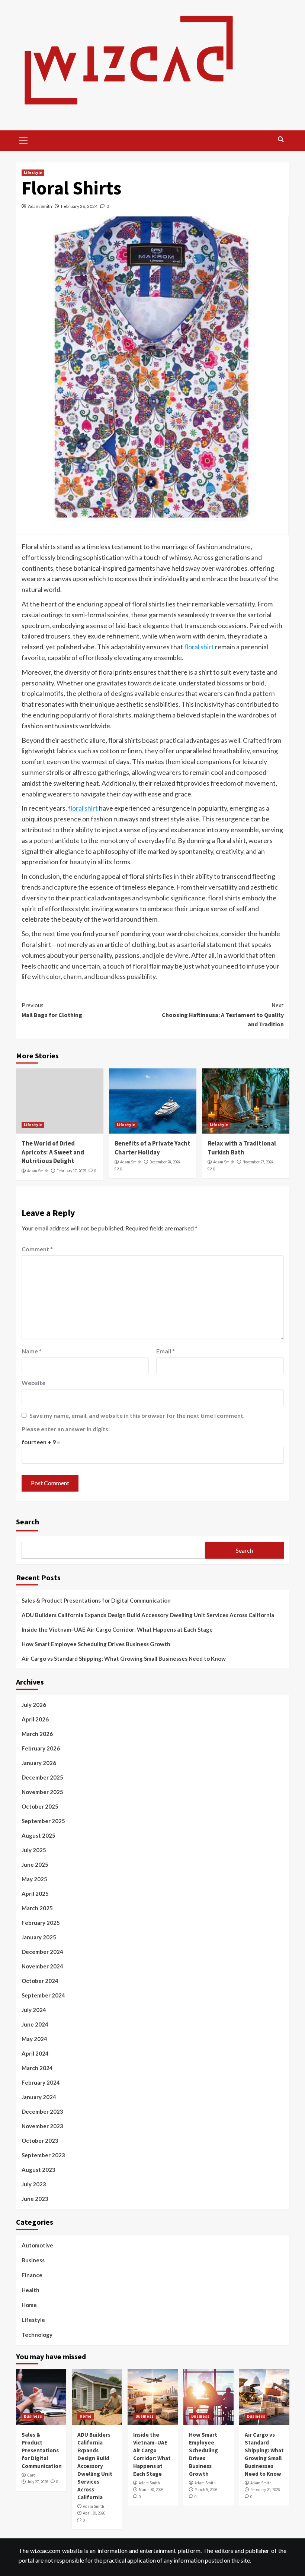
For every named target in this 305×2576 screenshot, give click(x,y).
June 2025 (35, 1864)
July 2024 (34, 2010)
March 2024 (37, 2068)
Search (28, 1522)
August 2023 (38, 2170)
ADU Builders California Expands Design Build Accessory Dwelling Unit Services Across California (148, 1615)
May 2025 (34, 1879)
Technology (37, 2335)
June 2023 (35, 2199)
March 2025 (37, 1908)
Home (29, 2305)
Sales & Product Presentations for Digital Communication (96, 1600)
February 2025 (41, 1923)
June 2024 (35, 2024)
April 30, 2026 (94, 2513)
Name (32, 1351)
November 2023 (42, 2126)
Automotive (37, 2245)
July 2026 (34, 1705)
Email (166, 1351)
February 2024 (41, 2082)
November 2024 (42, 1966)
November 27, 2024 (258, 1162)
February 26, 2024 (79, 206)
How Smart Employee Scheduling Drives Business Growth (96, 1644)
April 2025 (35, 1894)
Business (33, 2260)
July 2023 (34, 2184)
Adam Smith (40, 206)
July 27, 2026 (38, 2482)
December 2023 (42, 2111)
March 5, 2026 (206, 2490)
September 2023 (43, 2155)
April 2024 (35, 2053)
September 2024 (43, 1995)
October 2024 (40, 1981)
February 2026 (41, 1748)
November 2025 (42, 1792)
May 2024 (34, 2039)
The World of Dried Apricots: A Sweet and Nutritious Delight (53, 1152)
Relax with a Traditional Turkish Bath (242, 1148)
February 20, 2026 (265, 2490)
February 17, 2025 (71, 1171)
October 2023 (40, 2141)
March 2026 (37, 1734)
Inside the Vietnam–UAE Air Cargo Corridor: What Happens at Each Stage (117, 1629)
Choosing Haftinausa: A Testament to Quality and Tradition (223, 1015)
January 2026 (39, 1763)
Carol (32, 2475)
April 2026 (35, 1719)
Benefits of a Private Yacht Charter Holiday (152, 1148)
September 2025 (43, 1821)
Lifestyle (33, 172)
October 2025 (40, 1806)
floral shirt (199, 647)
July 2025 (34, 1850)
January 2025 (39, 1937)
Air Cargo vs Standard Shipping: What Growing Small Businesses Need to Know (124, 1658)
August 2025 (38, 1835)
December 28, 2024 (165, 1162)
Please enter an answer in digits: (66, 1429)
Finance (32, 2275)
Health (30, 2290)
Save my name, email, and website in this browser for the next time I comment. (137, 1415)
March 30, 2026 (151, 2490)
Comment (37, 1249)
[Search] (281, 140)
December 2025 (42, 1777)
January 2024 (39, 2097)
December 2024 (42, 1952)
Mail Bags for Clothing (52, 1010)
